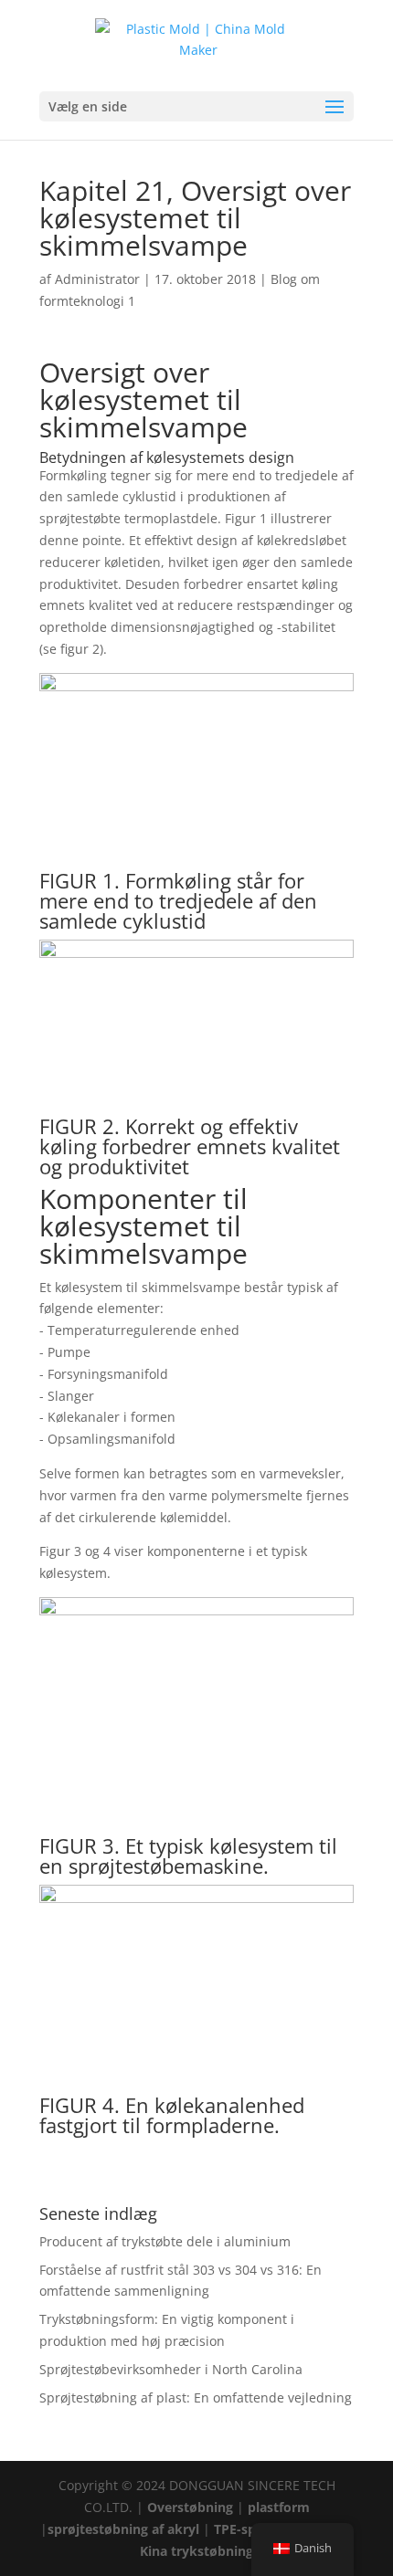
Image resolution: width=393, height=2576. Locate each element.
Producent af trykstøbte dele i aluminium (165, 2241)
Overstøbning (190, 2507)
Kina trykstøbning (196, 2551)
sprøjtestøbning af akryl (123, 2529)
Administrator (97, 279)
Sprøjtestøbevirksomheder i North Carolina (171, 2369)
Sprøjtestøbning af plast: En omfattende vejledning (196, 2397)
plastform (279, 2507)
